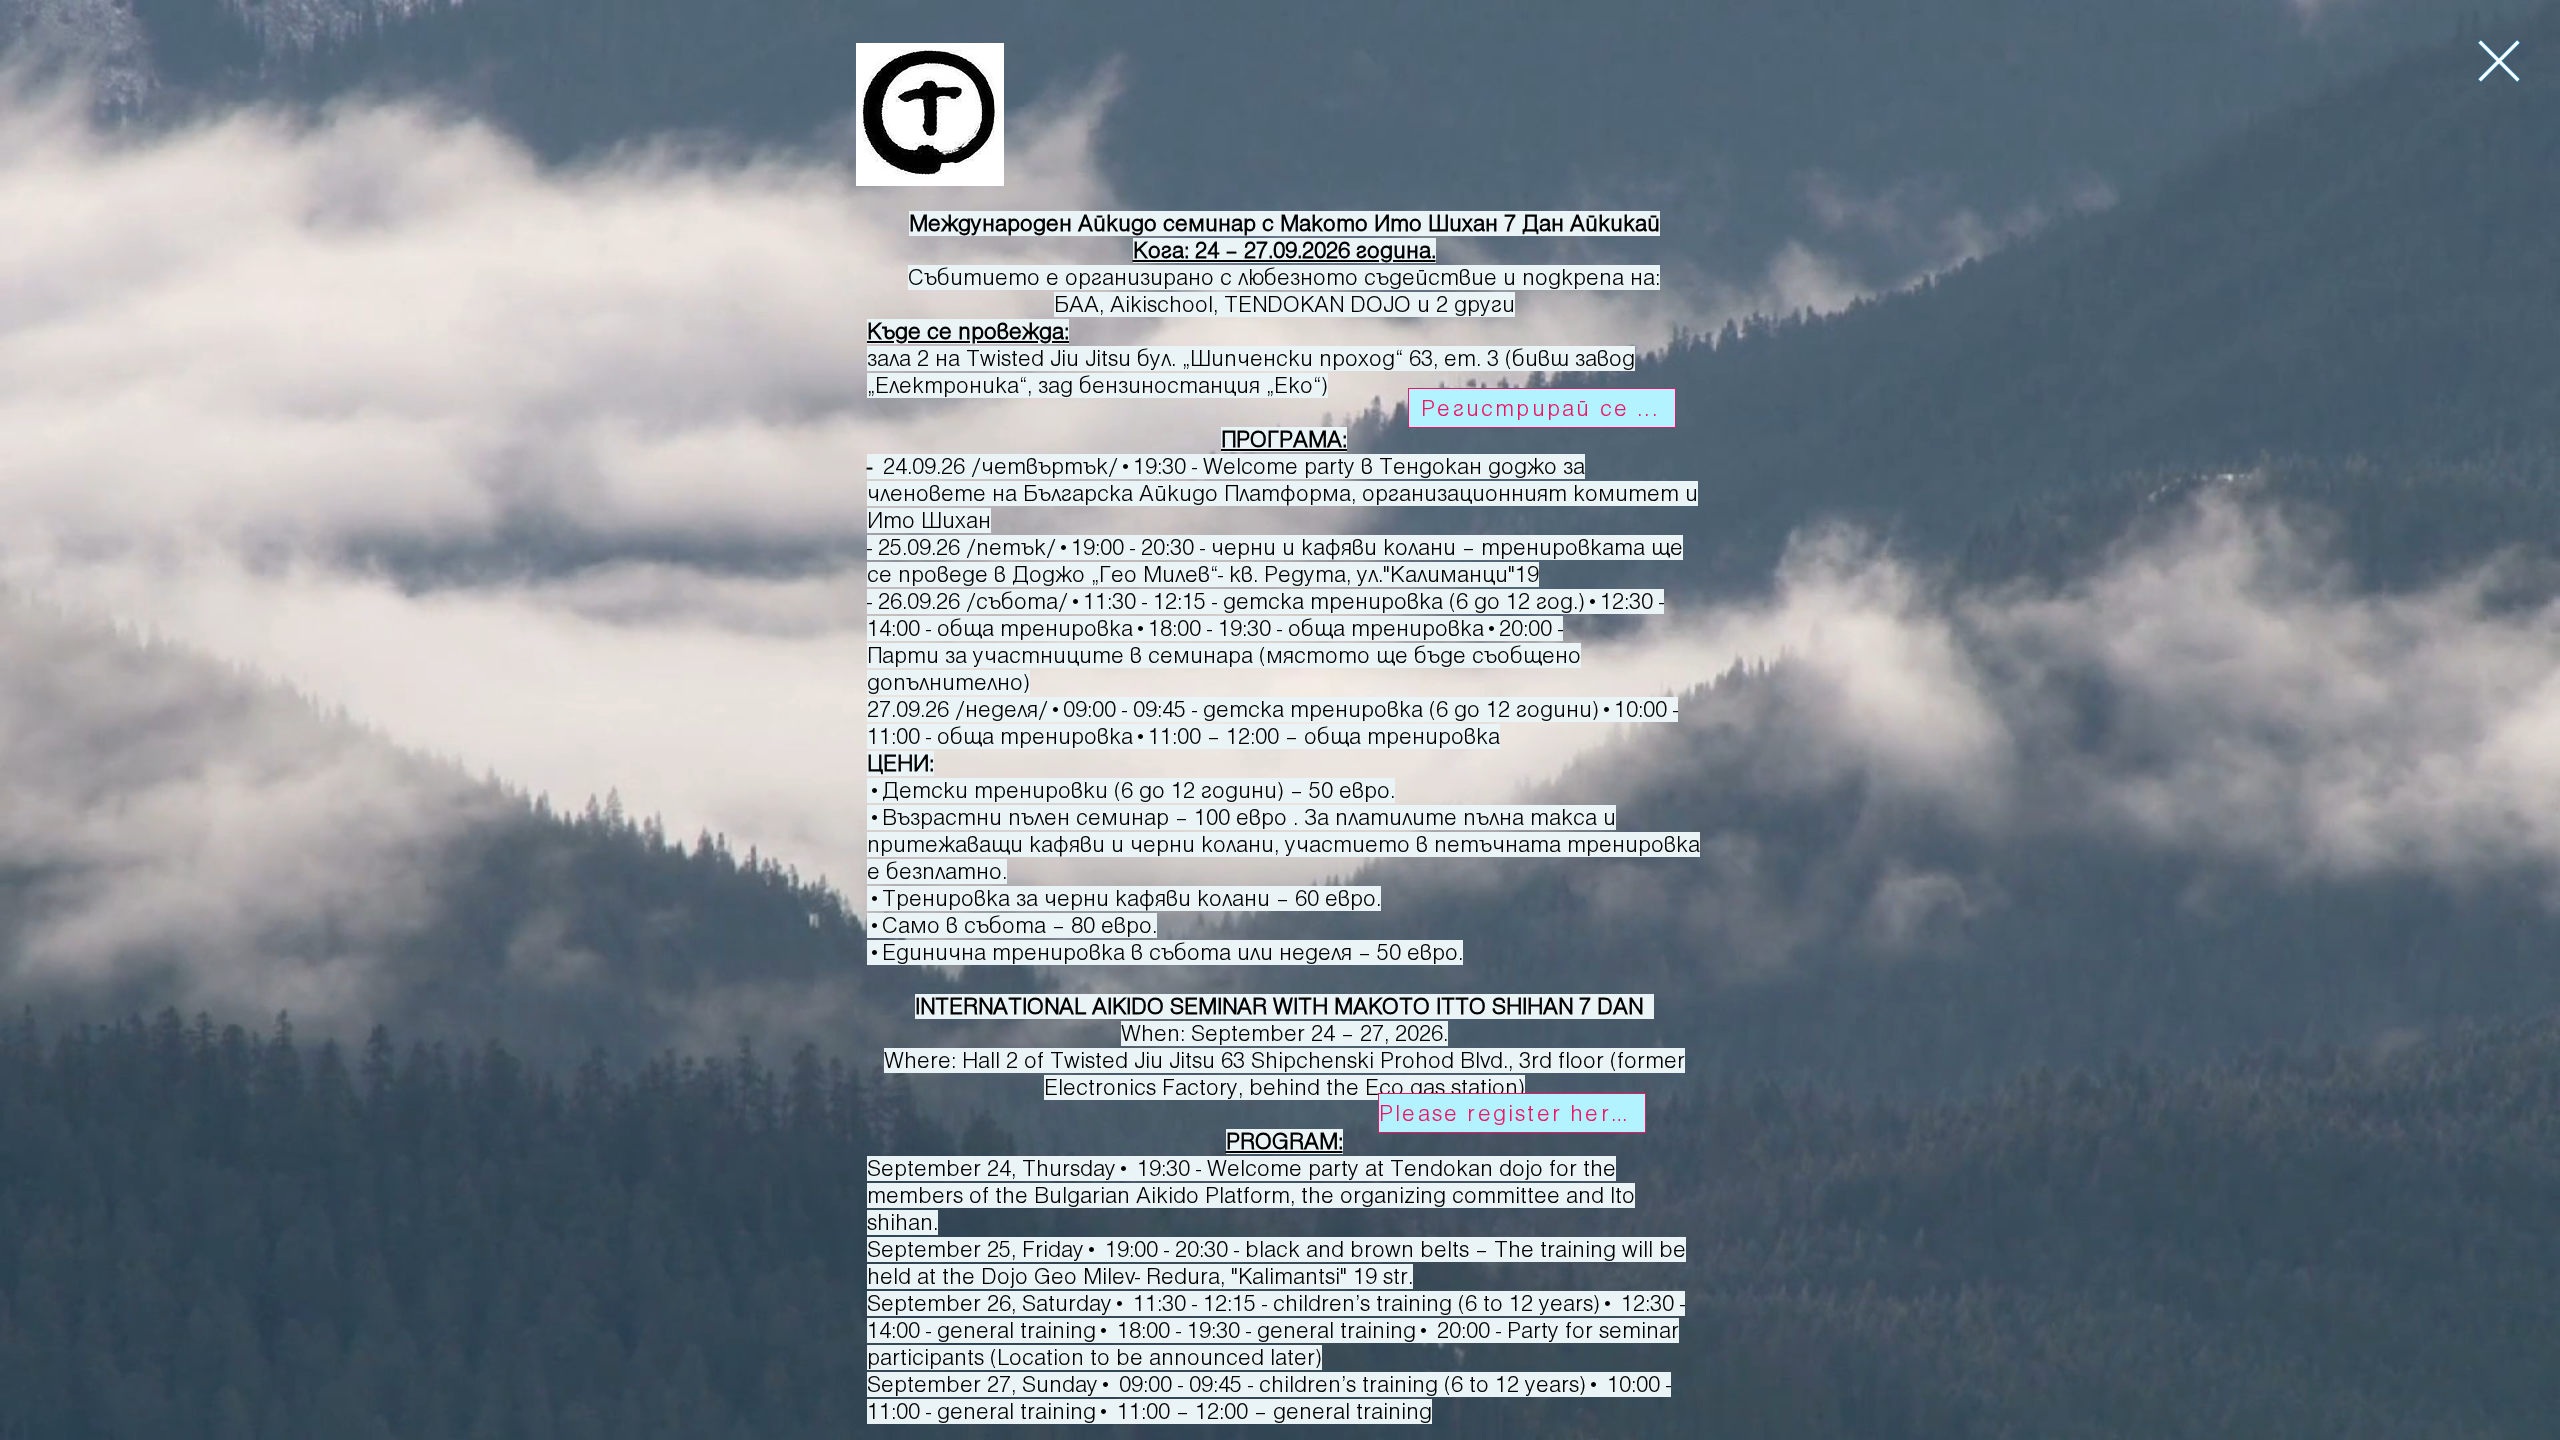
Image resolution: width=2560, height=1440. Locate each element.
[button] (2499, 61)
